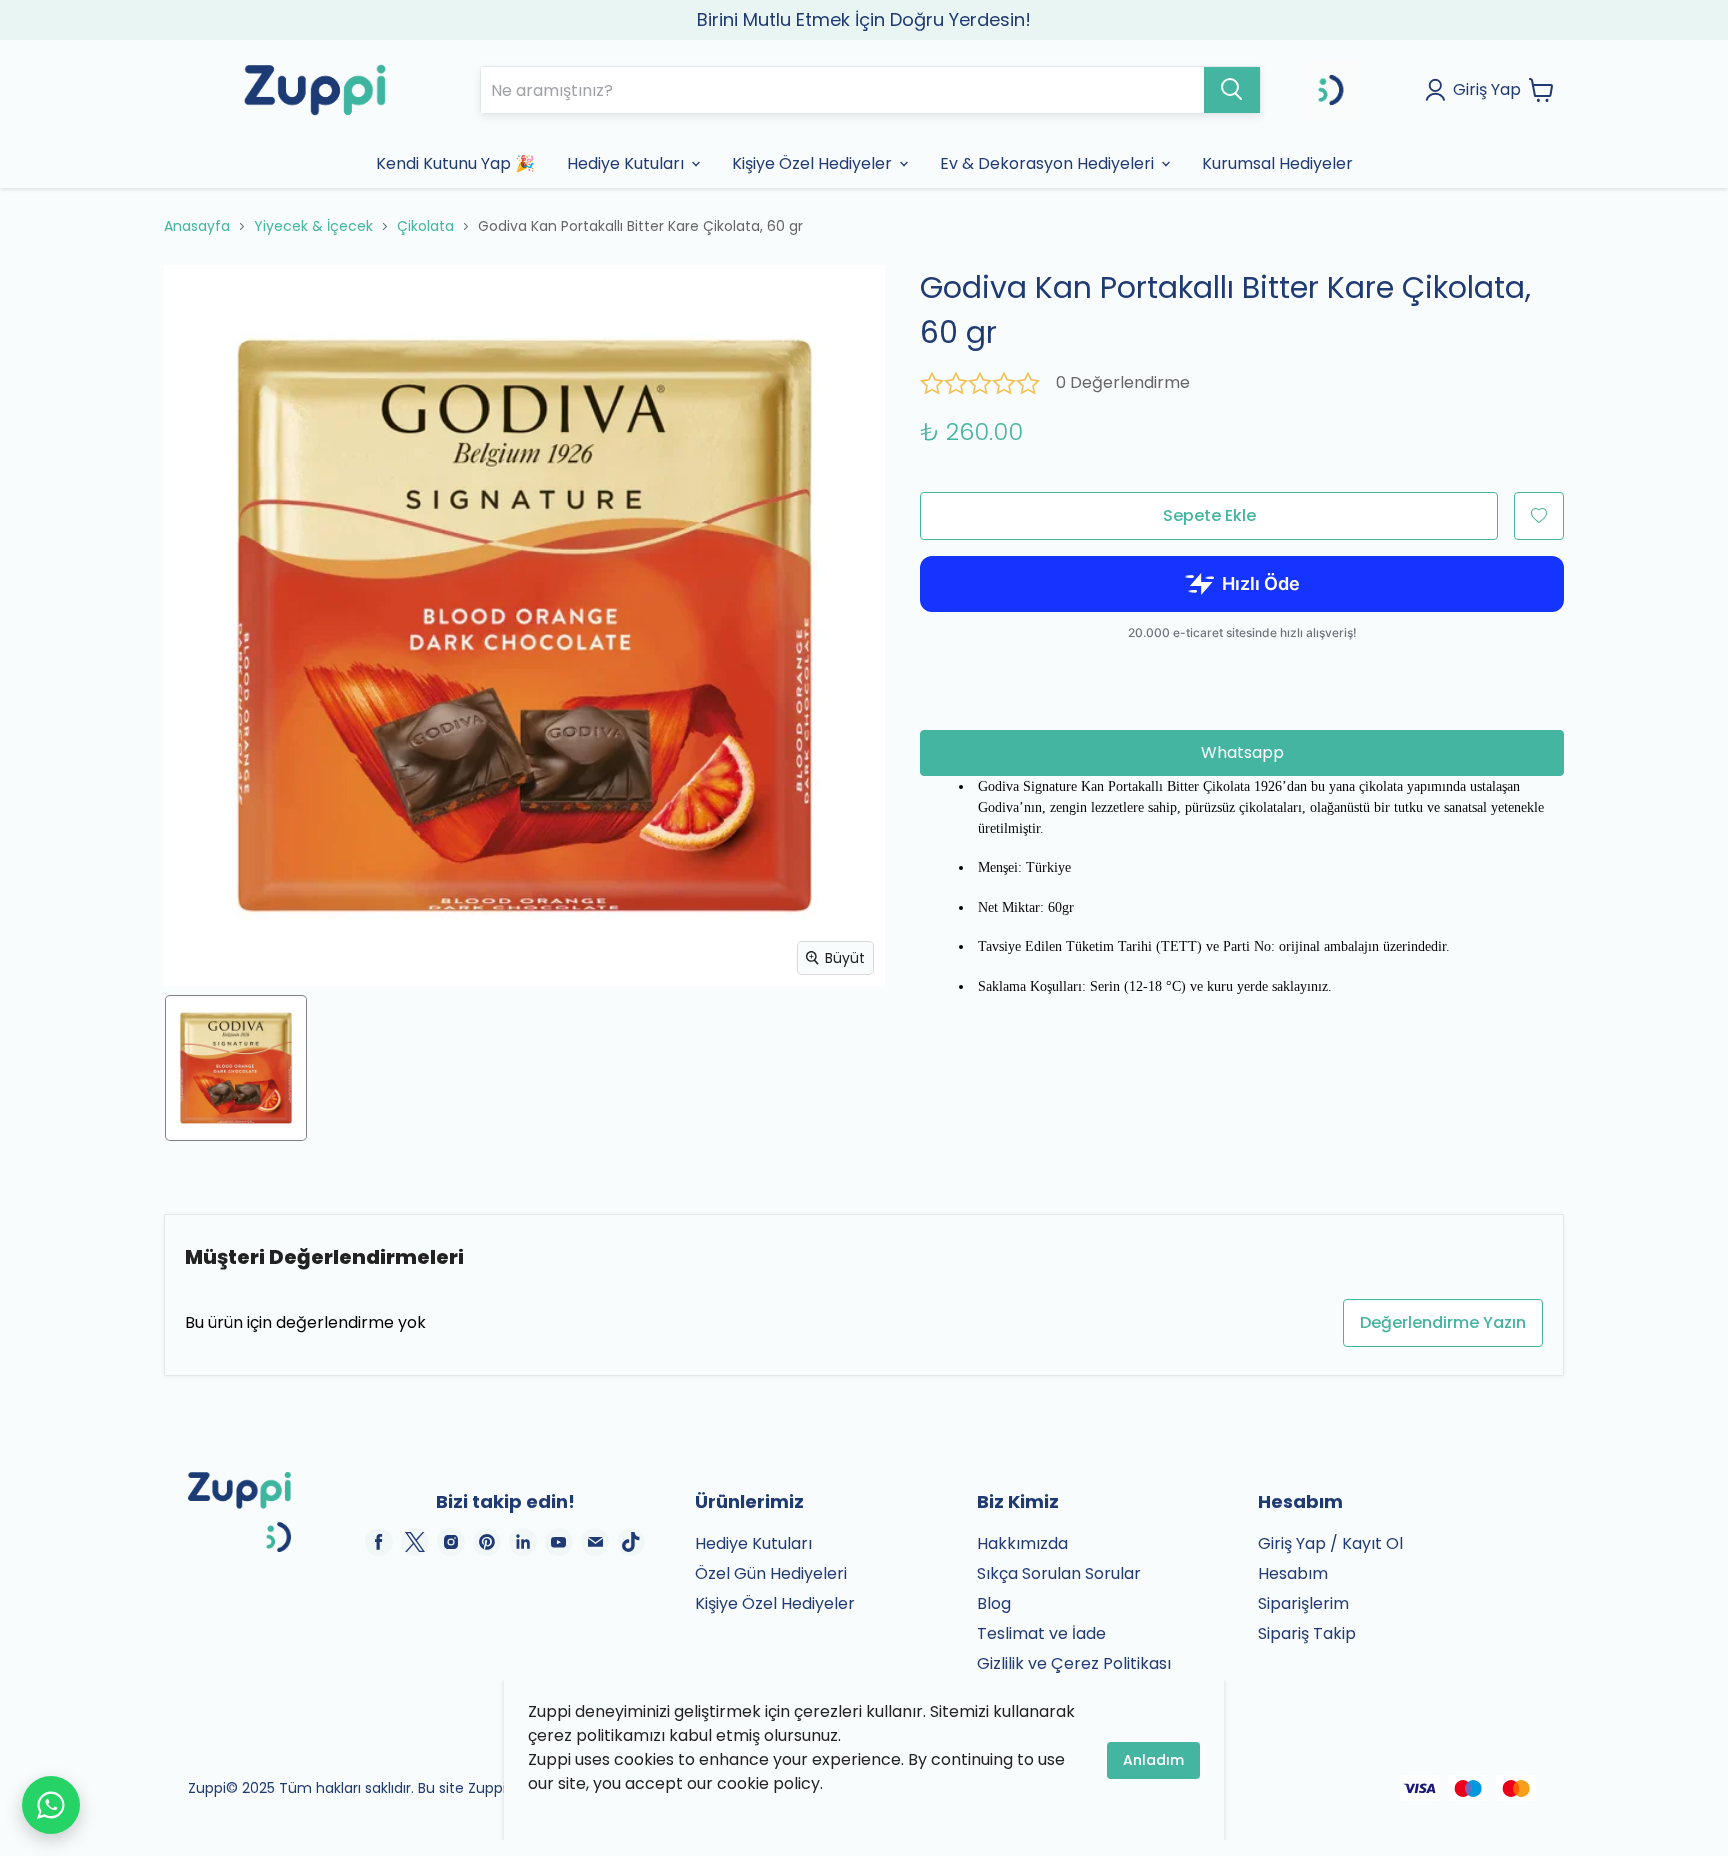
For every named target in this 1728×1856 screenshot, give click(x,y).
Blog (994, 1603)
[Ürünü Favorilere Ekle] (1539, 516)
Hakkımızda (1022, 1543)
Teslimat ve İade (1041, 1633)
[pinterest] (487, 1542)
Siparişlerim (1303, 1603)
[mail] (595, 1542)
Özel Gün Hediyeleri (771, 1573)
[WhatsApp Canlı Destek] (51, 1805)
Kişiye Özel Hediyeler (775, 1603)
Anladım (1153, 1760)
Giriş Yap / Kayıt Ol (1330, 1543)
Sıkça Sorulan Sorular (1059, 1573)
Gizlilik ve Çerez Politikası (1074, 1663)
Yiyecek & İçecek (313, 226)
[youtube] (559, 1542)
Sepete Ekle (1209, 515)
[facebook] (379, 1542)
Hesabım (1293, 1573)
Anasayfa (197, 226)
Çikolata (425, 226)
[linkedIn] (523, 1542)
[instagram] (451, 1542)
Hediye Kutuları (753, 1543)
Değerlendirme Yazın (1443, 1322)
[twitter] (415, 1542)
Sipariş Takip (1307, 1633)
